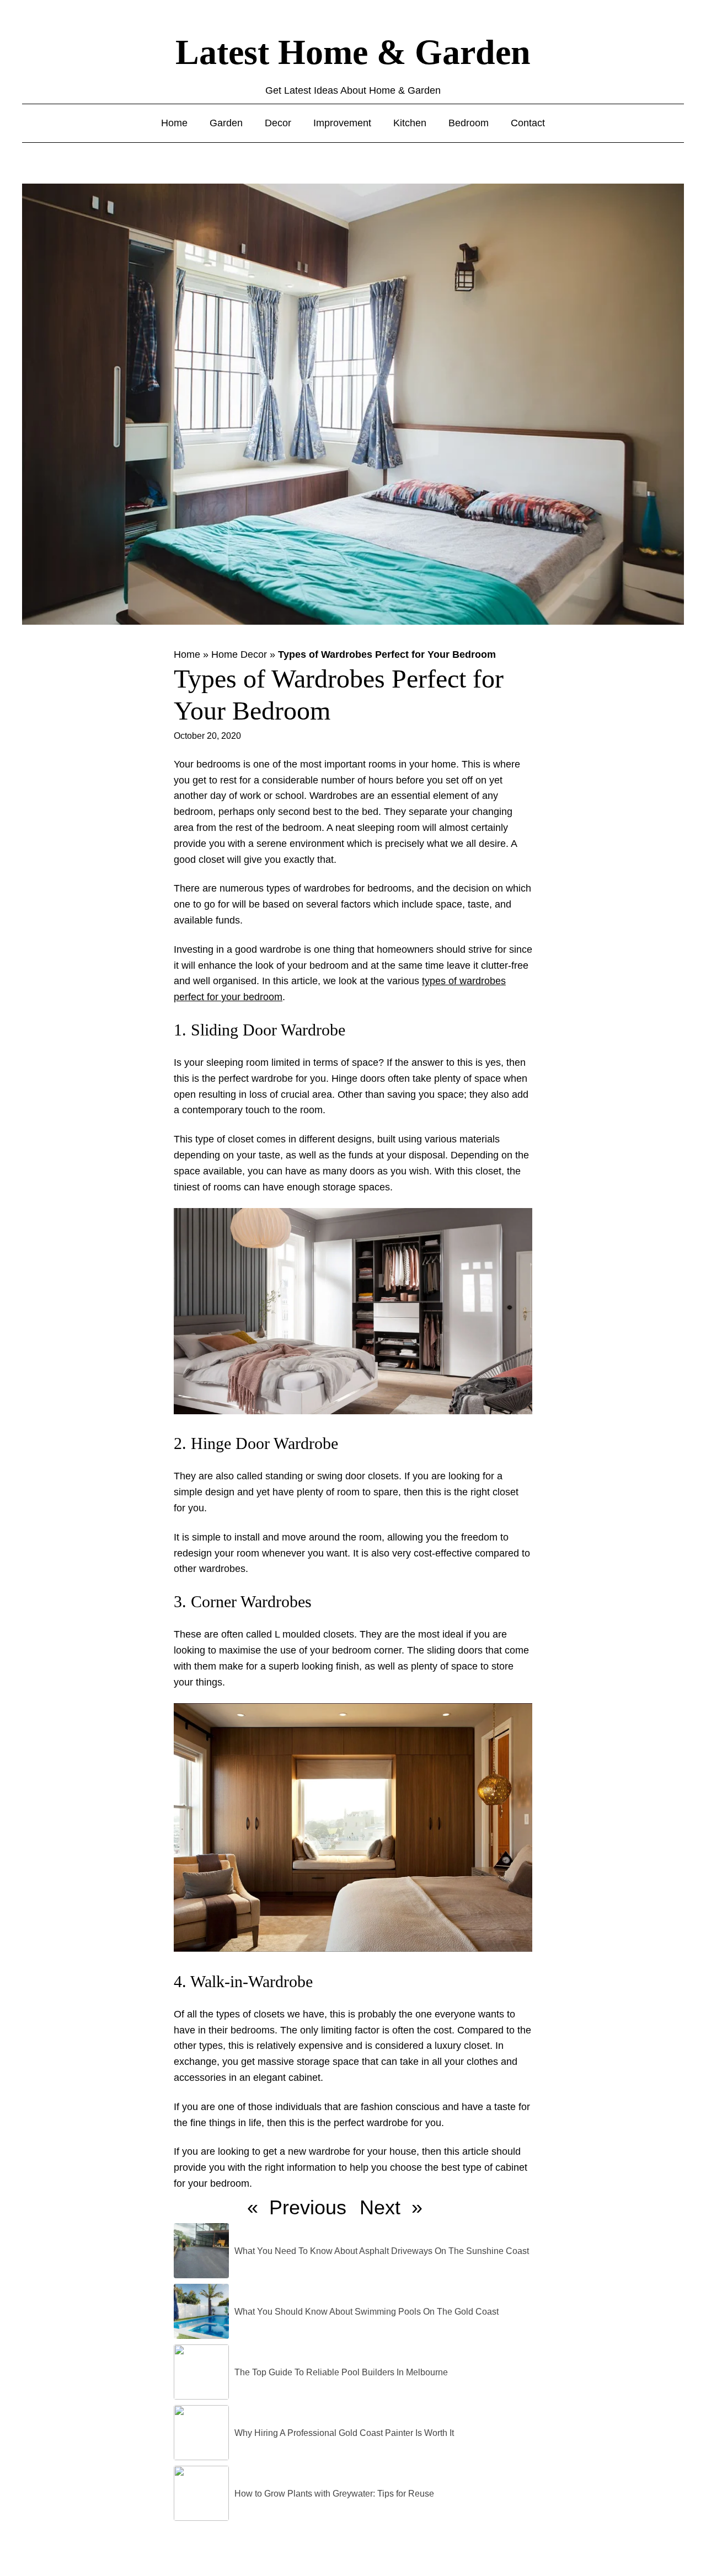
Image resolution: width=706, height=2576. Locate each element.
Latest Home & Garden (353, 52)
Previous (308, 2207)
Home (187, 654)
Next (380, 2207)
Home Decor (239, 654)
